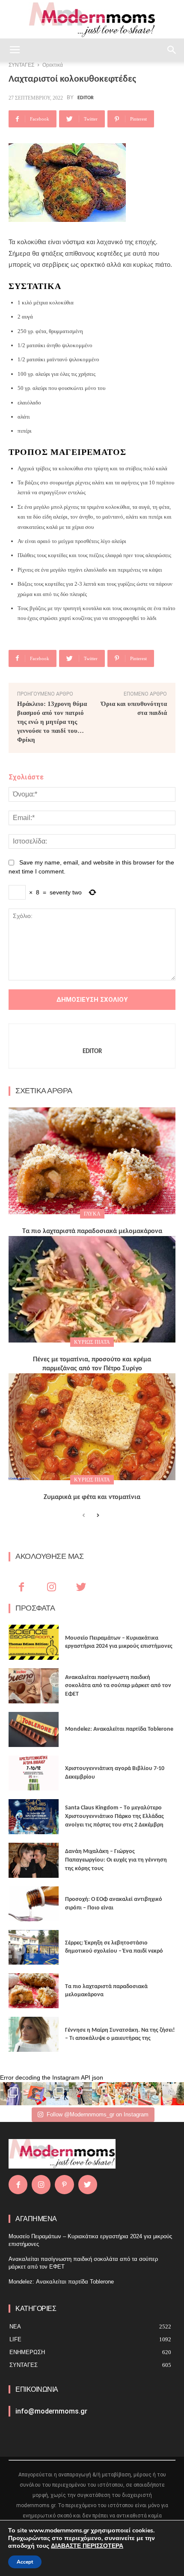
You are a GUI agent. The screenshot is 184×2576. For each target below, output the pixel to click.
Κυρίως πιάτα (92, 1342)
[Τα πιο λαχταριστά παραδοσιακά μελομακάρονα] (92, 1161)
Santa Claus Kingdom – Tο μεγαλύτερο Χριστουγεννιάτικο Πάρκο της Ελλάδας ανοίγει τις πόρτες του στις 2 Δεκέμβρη (114, 1816)
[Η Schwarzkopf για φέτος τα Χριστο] (150, 2094)
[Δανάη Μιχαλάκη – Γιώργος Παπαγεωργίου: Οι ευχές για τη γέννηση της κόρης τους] (34, 1860)
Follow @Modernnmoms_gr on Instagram (98, 2114)
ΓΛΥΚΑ (92, 1214)
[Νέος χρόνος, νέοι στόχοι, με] (80, 2094)
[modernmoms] (92, 20)
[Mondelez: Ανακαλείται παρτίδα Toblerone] (34, 1729)
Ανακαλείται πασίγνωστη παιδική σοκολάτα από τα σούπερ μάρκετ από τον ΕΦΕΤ (118, 1686)
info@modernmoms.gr (51, 2411)
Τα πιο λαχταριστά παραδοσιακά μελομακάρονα (92, 1231)
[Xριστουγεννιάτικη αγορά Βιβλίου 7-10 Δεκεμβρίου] (34, 1773)
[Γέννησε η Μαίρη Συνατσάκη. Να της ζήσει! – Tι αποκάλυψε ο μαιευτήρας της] (34, 2034)
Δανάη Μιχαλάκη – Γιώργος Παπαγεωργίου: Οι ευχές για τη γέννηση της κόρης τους (116, 1860)
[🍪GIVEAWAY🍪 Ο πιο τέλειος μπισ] (127, 2094)
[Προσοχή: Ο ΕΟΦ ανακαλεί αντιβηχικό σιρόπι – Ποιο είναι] (34, 1904)
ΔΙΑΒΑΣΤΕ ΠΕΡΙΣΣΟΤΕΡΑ (87, 2546)
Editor (86, 98)
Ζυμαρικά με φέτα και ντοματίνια (92, 1497)
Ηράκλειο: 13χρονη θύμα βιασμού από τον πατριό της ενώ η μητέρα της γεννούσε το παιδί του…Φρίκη (52, 722)
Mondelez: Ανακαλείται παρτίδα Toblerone (119, 1729)
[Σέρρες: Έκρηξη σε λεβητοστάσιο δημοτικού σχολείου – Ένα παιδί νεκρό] (34, 1947)
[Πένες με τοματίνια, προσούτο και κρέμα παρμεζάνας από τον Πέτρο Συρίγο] (92, 1289)
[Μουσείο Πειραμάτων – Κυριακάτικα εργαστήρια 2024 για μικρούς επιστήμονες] (34, 1642)
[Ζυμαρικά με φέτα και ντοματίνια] (92, 1427)
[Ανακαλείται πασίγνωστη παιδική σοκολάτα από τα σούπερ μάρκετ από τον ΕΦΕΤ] (34, 1686)
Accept (25, 2562)
